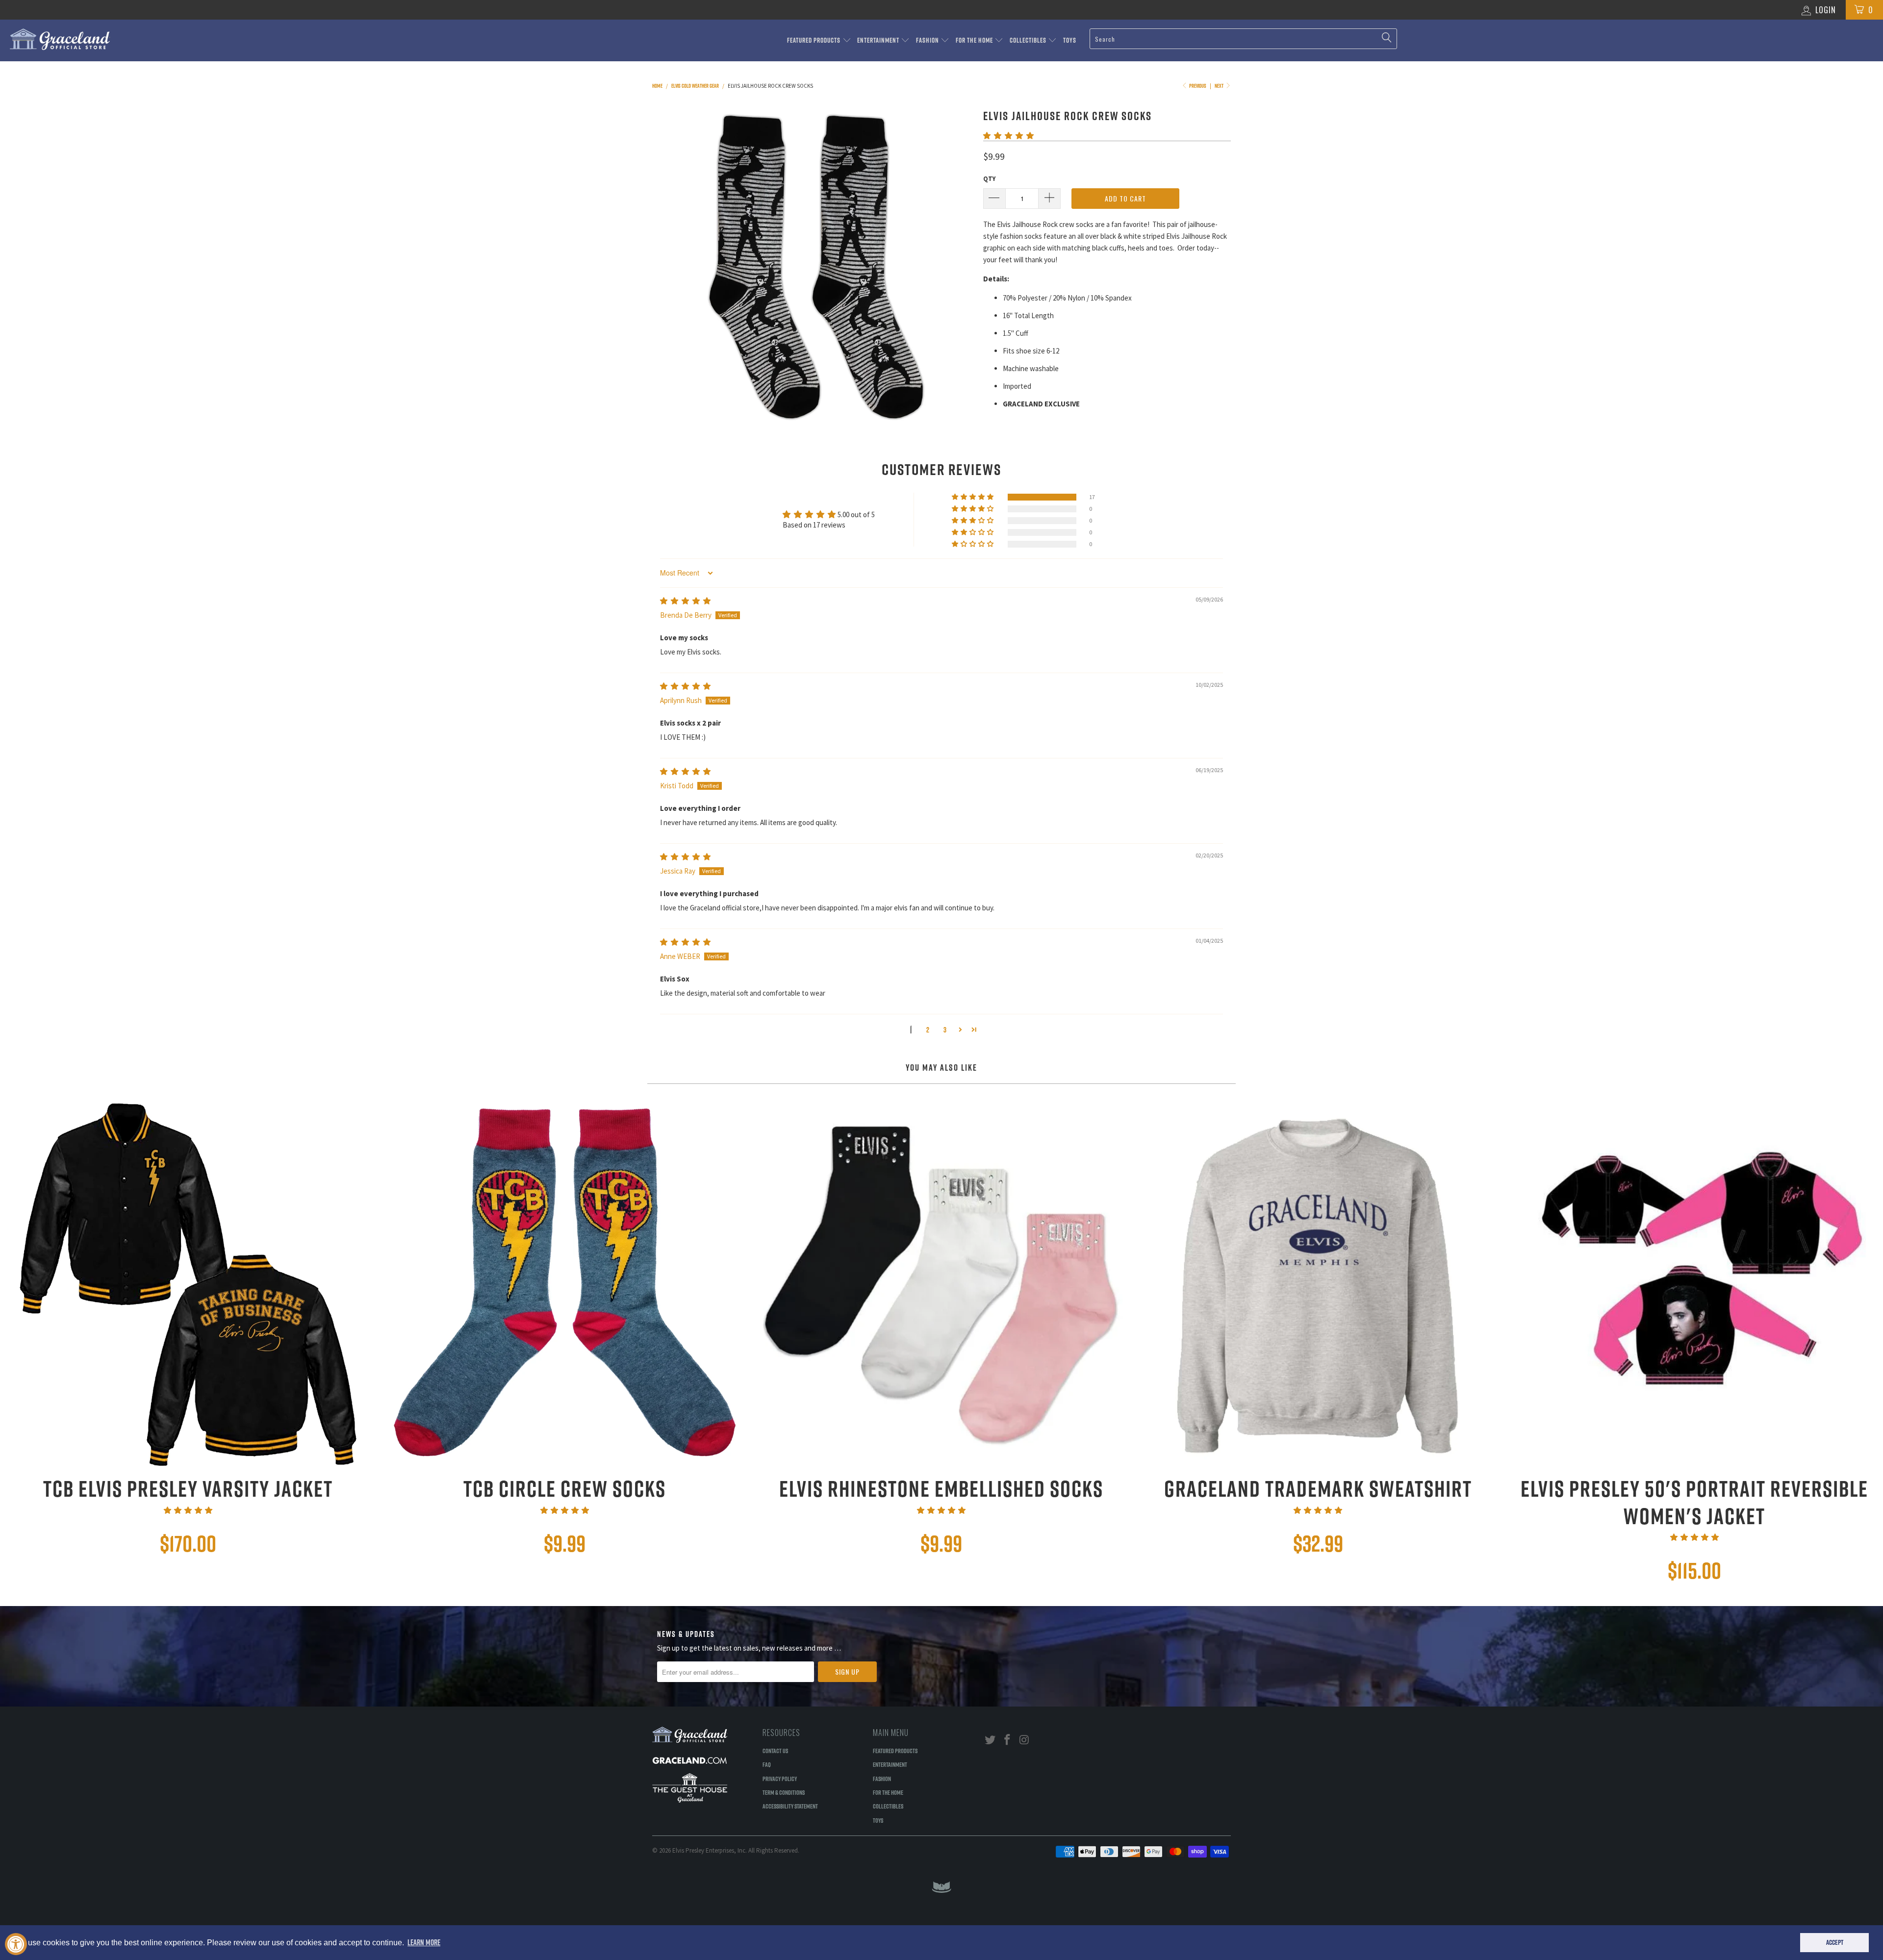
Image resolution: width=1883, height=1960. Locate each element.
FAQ (767, 1764)
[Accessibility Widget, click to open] (16, 1944)
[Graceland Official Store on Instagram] (1024, 1740)
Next (1220, 86)
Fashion (928, 40)
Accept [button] (1835, 1942)
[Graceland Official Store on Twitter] (991, 1740)
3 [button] (945, 1030)
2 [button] (928, 1030)
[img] (685, 601)
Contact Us (775, 1751)
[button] (1008, 136)
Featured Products (814, 40)
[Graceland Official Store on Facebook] (1008, 1740)
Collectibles (1029, 40)
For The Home (975, 40)
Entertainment (879, 40)
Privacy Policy (780, 1779)
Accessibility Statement (790, 1806)
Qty (989, 179)
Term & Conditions (784, 1792)
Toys (1070, 40)
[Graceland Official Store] (155, 39)
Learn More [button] (424, 1942)
